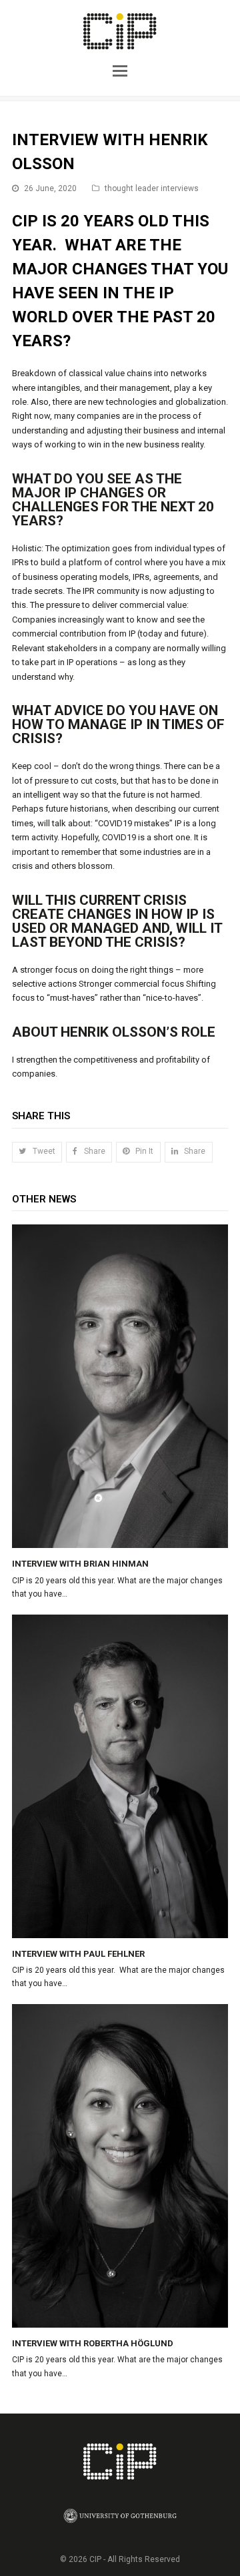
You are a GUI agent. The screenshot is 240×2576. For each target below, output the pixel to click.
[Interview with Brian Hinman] (120, 1386)
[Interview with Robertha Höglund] (120, 2166)
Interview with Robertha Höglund (93, 2343)
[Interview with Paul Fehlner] (120, 1776)
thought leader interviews (152, 188)
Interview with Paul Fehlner (78, 1954)
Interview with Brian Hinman (80, 1564)
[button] (120, 69)
